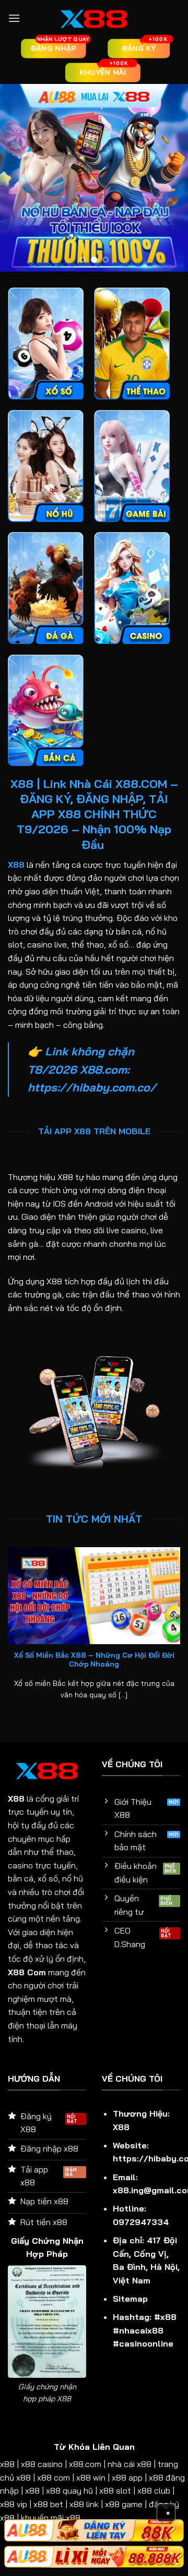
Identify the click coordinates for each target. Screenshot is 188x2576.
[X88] (94, 18)
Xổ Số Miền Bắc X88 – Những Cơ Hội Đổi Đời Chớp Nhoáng (94, 1660)
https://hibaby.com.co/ (92, 1087)
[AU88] (94, 2530)
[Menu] (14, 18)
